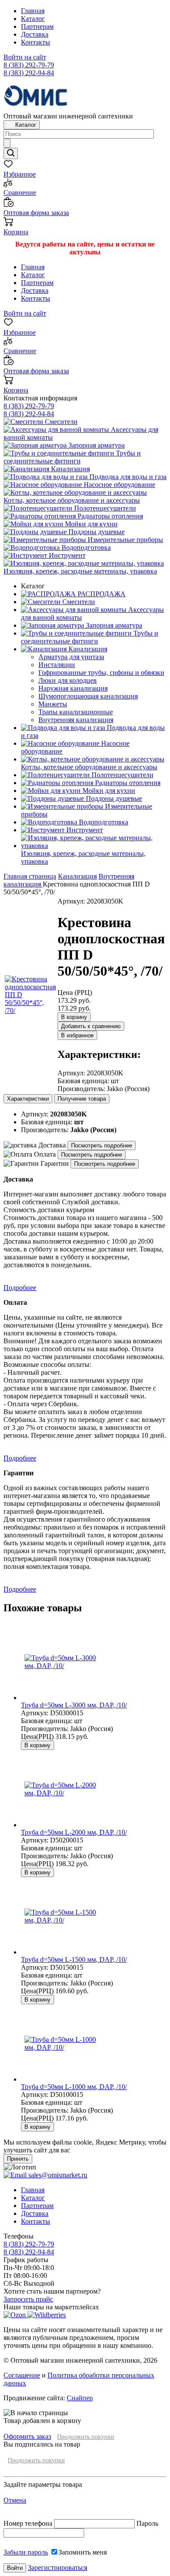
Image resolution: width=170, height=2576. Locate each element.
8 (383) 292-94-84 (29, 73)
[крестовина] (30, 1010)
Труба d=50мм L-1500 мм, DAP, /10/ (74, 1959)
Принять (18, 2159)
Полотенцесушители (104, 508)
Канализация (70, 469)
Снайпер (80, 2398)
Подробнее (20, 1288)
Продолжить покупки (86, 2437)
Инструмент (66, 555)
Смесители (60, 422)
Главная (33, 11)
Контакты (36, 42)
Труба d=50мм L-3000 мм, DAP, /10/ (74, 1705)
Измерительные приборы (124, 540)
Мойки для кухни (90, 524)
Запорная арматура (96, 445)
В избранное (77, 1035)
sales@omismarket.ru (57, 2175)
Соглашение (22, 2375)
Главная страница (30, 876)
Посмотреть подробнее (102, 1145)
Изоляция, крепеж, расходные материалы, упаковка (80, 571)
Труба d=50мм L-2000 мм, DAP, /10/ (74, 1832)
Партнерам (37, 26)
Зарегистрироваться (58, 2567)
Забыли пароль (26, 2552)
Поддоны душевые (96, 532)
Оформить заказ (27, 2436)
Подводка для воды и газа (127, 477)
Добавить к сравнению (91, 1026)
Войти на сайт (25, 57)
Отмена (15, 2500)
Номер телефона (29, 2523)
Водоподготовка (85, 548)
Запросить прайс (28, 2299)
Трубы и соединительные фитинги (72, 457)
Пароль (147, 2523)
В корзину (74, 1017)
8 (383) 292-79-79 (29, 65)
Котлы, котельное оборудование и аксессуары (72, 500)
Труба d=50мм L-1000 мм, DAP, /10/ (74, 2087)
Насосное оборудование (119, 485)
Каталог (33, 19)
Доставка (35, 34)
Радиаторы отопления (109, 516)
